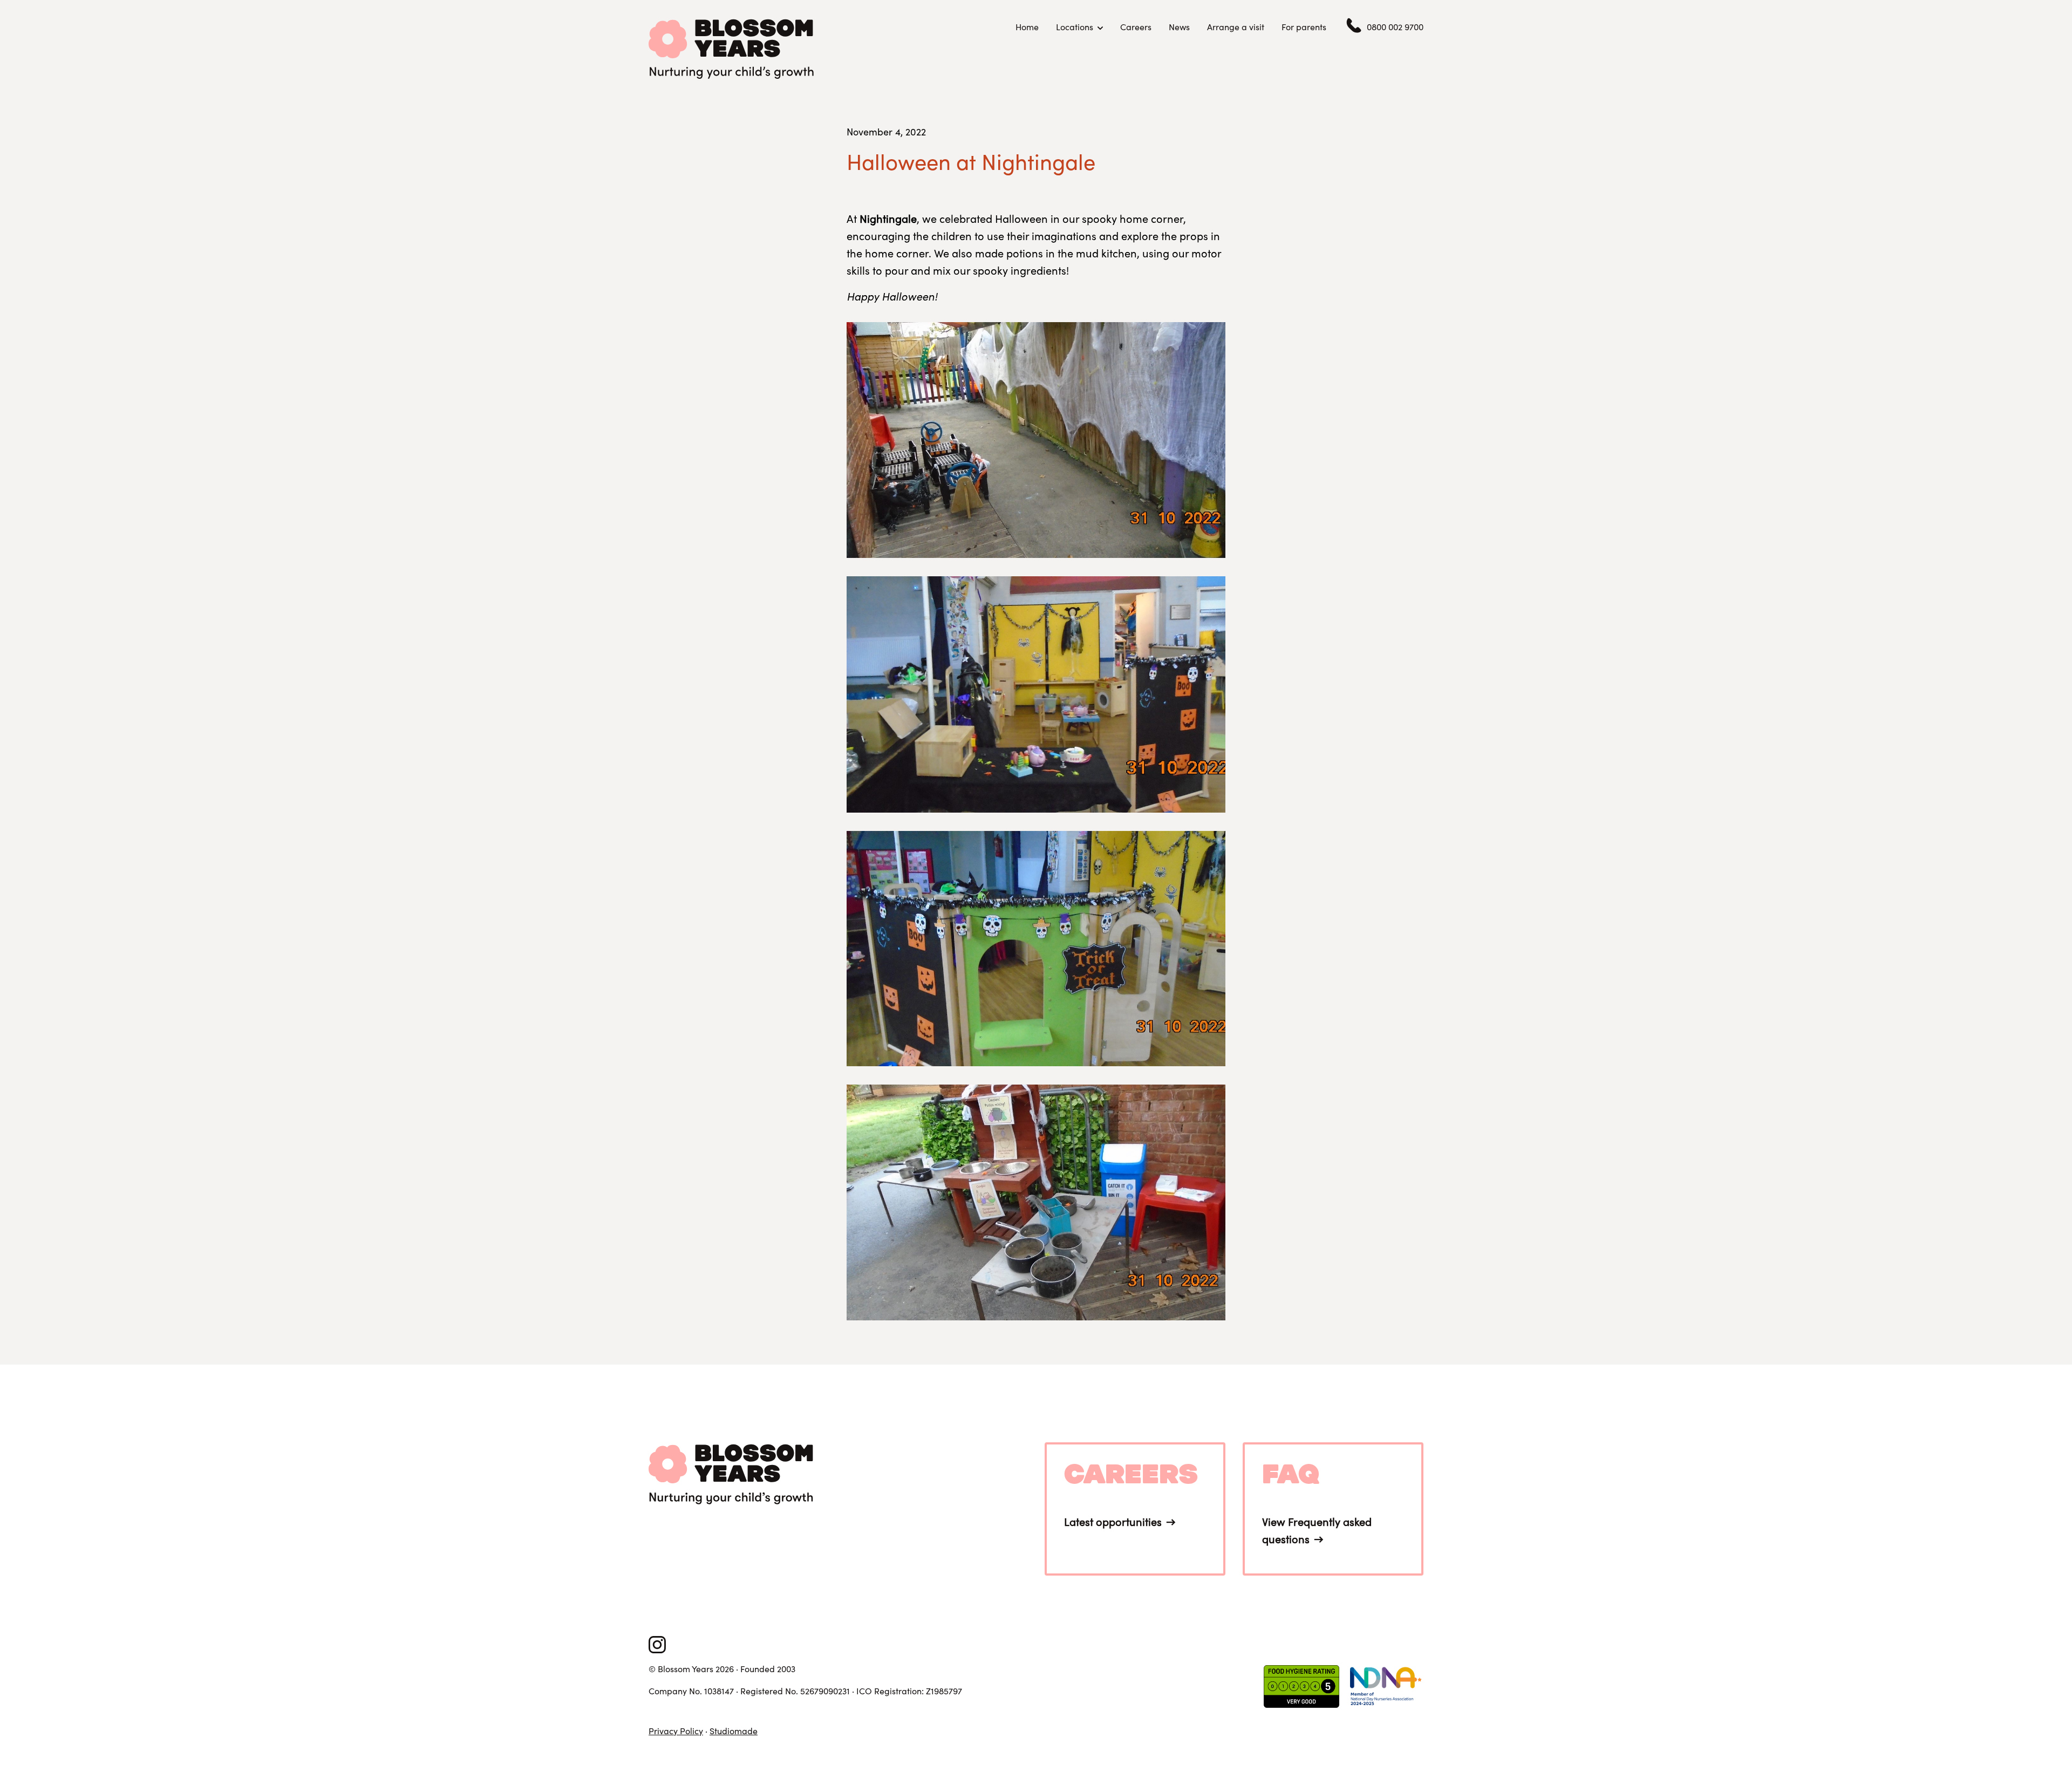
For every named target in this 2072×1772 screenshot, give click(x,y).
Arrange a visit (1236, 27)
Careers (1136, 27)
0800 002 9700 (1395, 27)
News (1179, 27)
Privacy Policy (676, 1731)
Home (1027, 27)
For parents (1304, 27)
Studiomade (734, 1731)
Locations (1075, 27)
